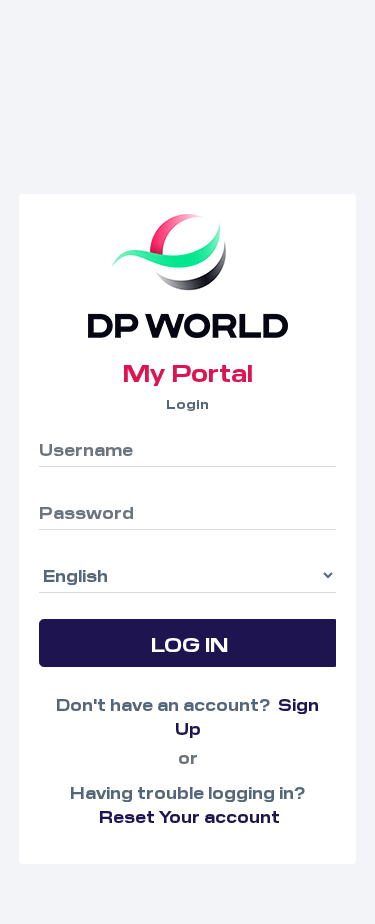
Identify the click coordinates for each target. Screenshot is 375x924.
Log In (188, 643)
